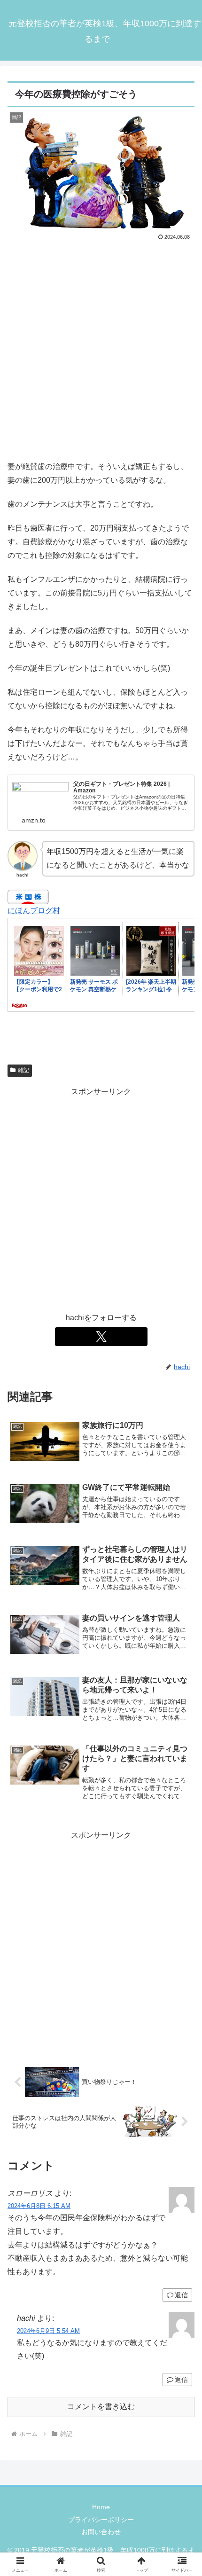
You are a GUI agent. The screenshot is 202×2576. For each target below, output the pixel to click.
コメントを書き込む (101, 2407)
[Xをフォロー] (101, 1337)
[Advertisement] (101, 349)
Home (101, 2507)
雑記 (23, 1070)
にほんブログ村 (34, 911)
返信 (181, 2295)
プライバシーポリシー (101, 2520)
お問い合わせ (101, 2532)
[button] (183, 1682)
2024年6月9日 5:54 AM (48, 2331)
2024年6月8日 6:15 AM (39, 2206)
